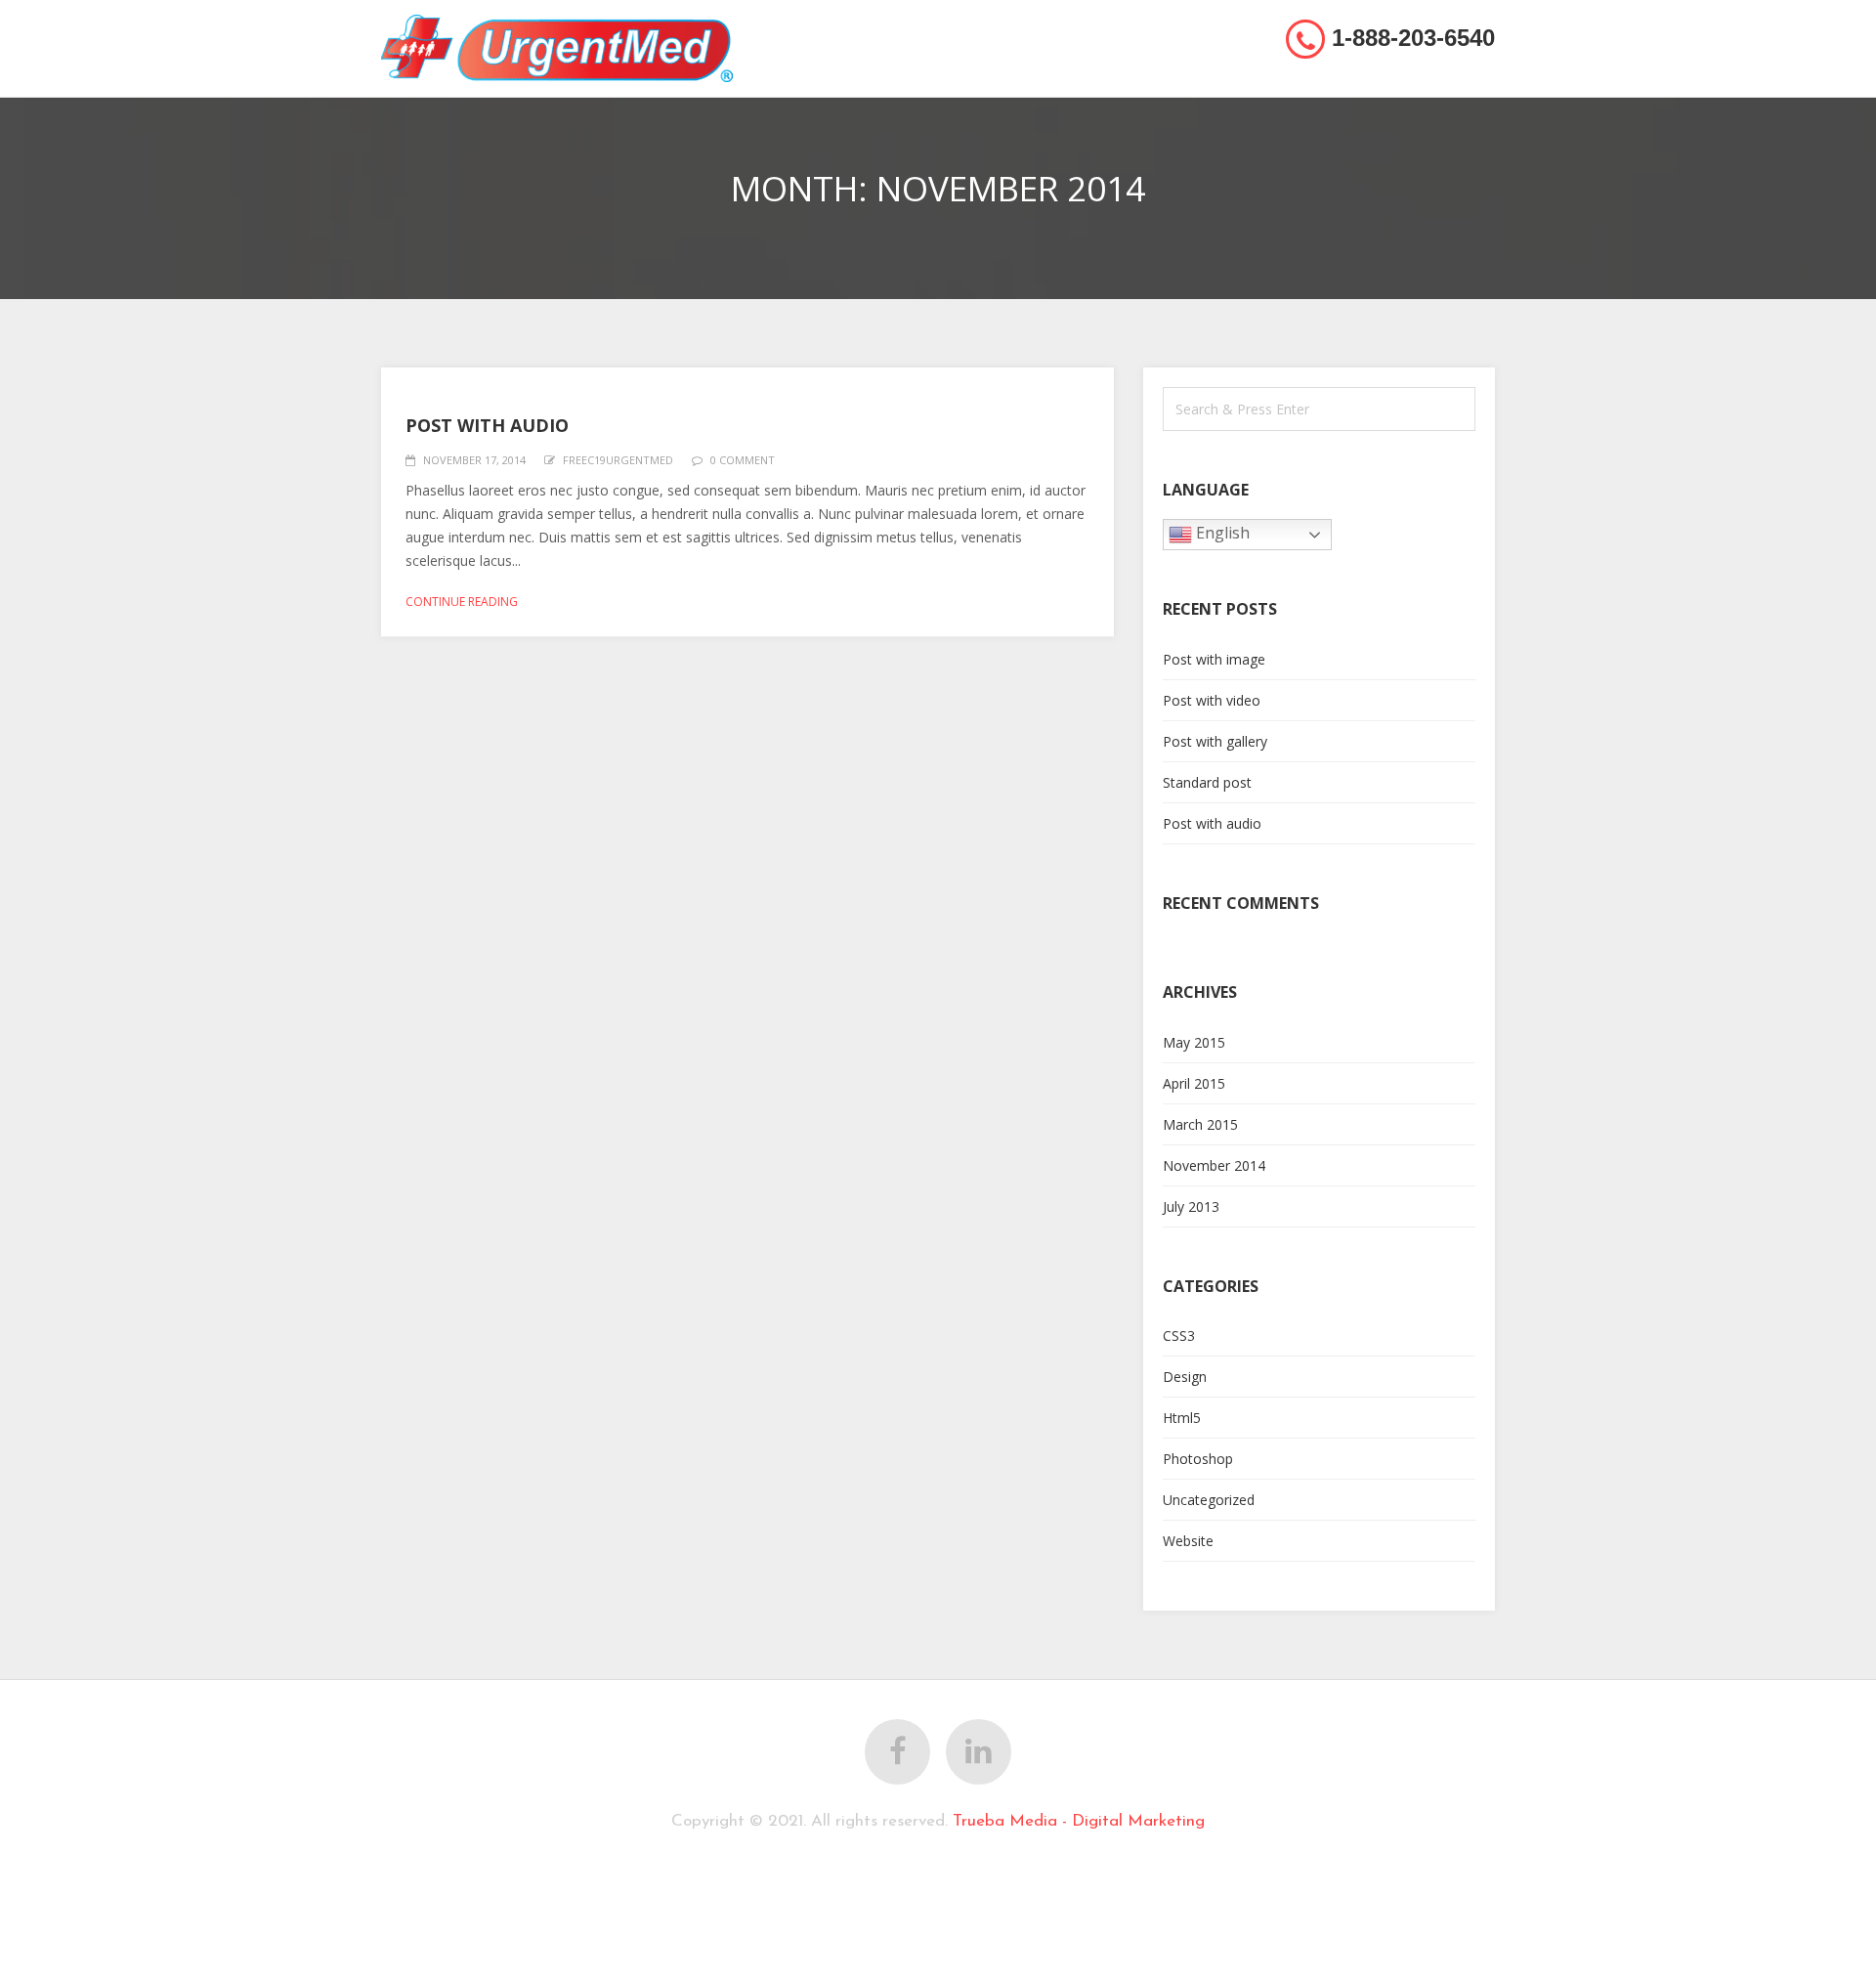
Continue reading (462, 602)
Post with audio (487, 425)
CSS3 (1179, 1336)
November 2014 (1214, 1165)
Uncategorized (1209, 1500)
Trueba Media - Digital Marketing (1079, 1821)
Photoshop (1198, 1459)
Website (1188, 1541)
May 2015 (1194, 1042)
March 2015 (1200, 1124)
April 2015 (1194, 1083)
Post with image (1214, 659)
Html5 (1182, 1418)
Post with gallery (1215, 741)
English (1221, 534)
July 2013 (1191, 1206)
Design (1185, 1377)
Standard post (1207, 782)
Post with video (1212, 700)
